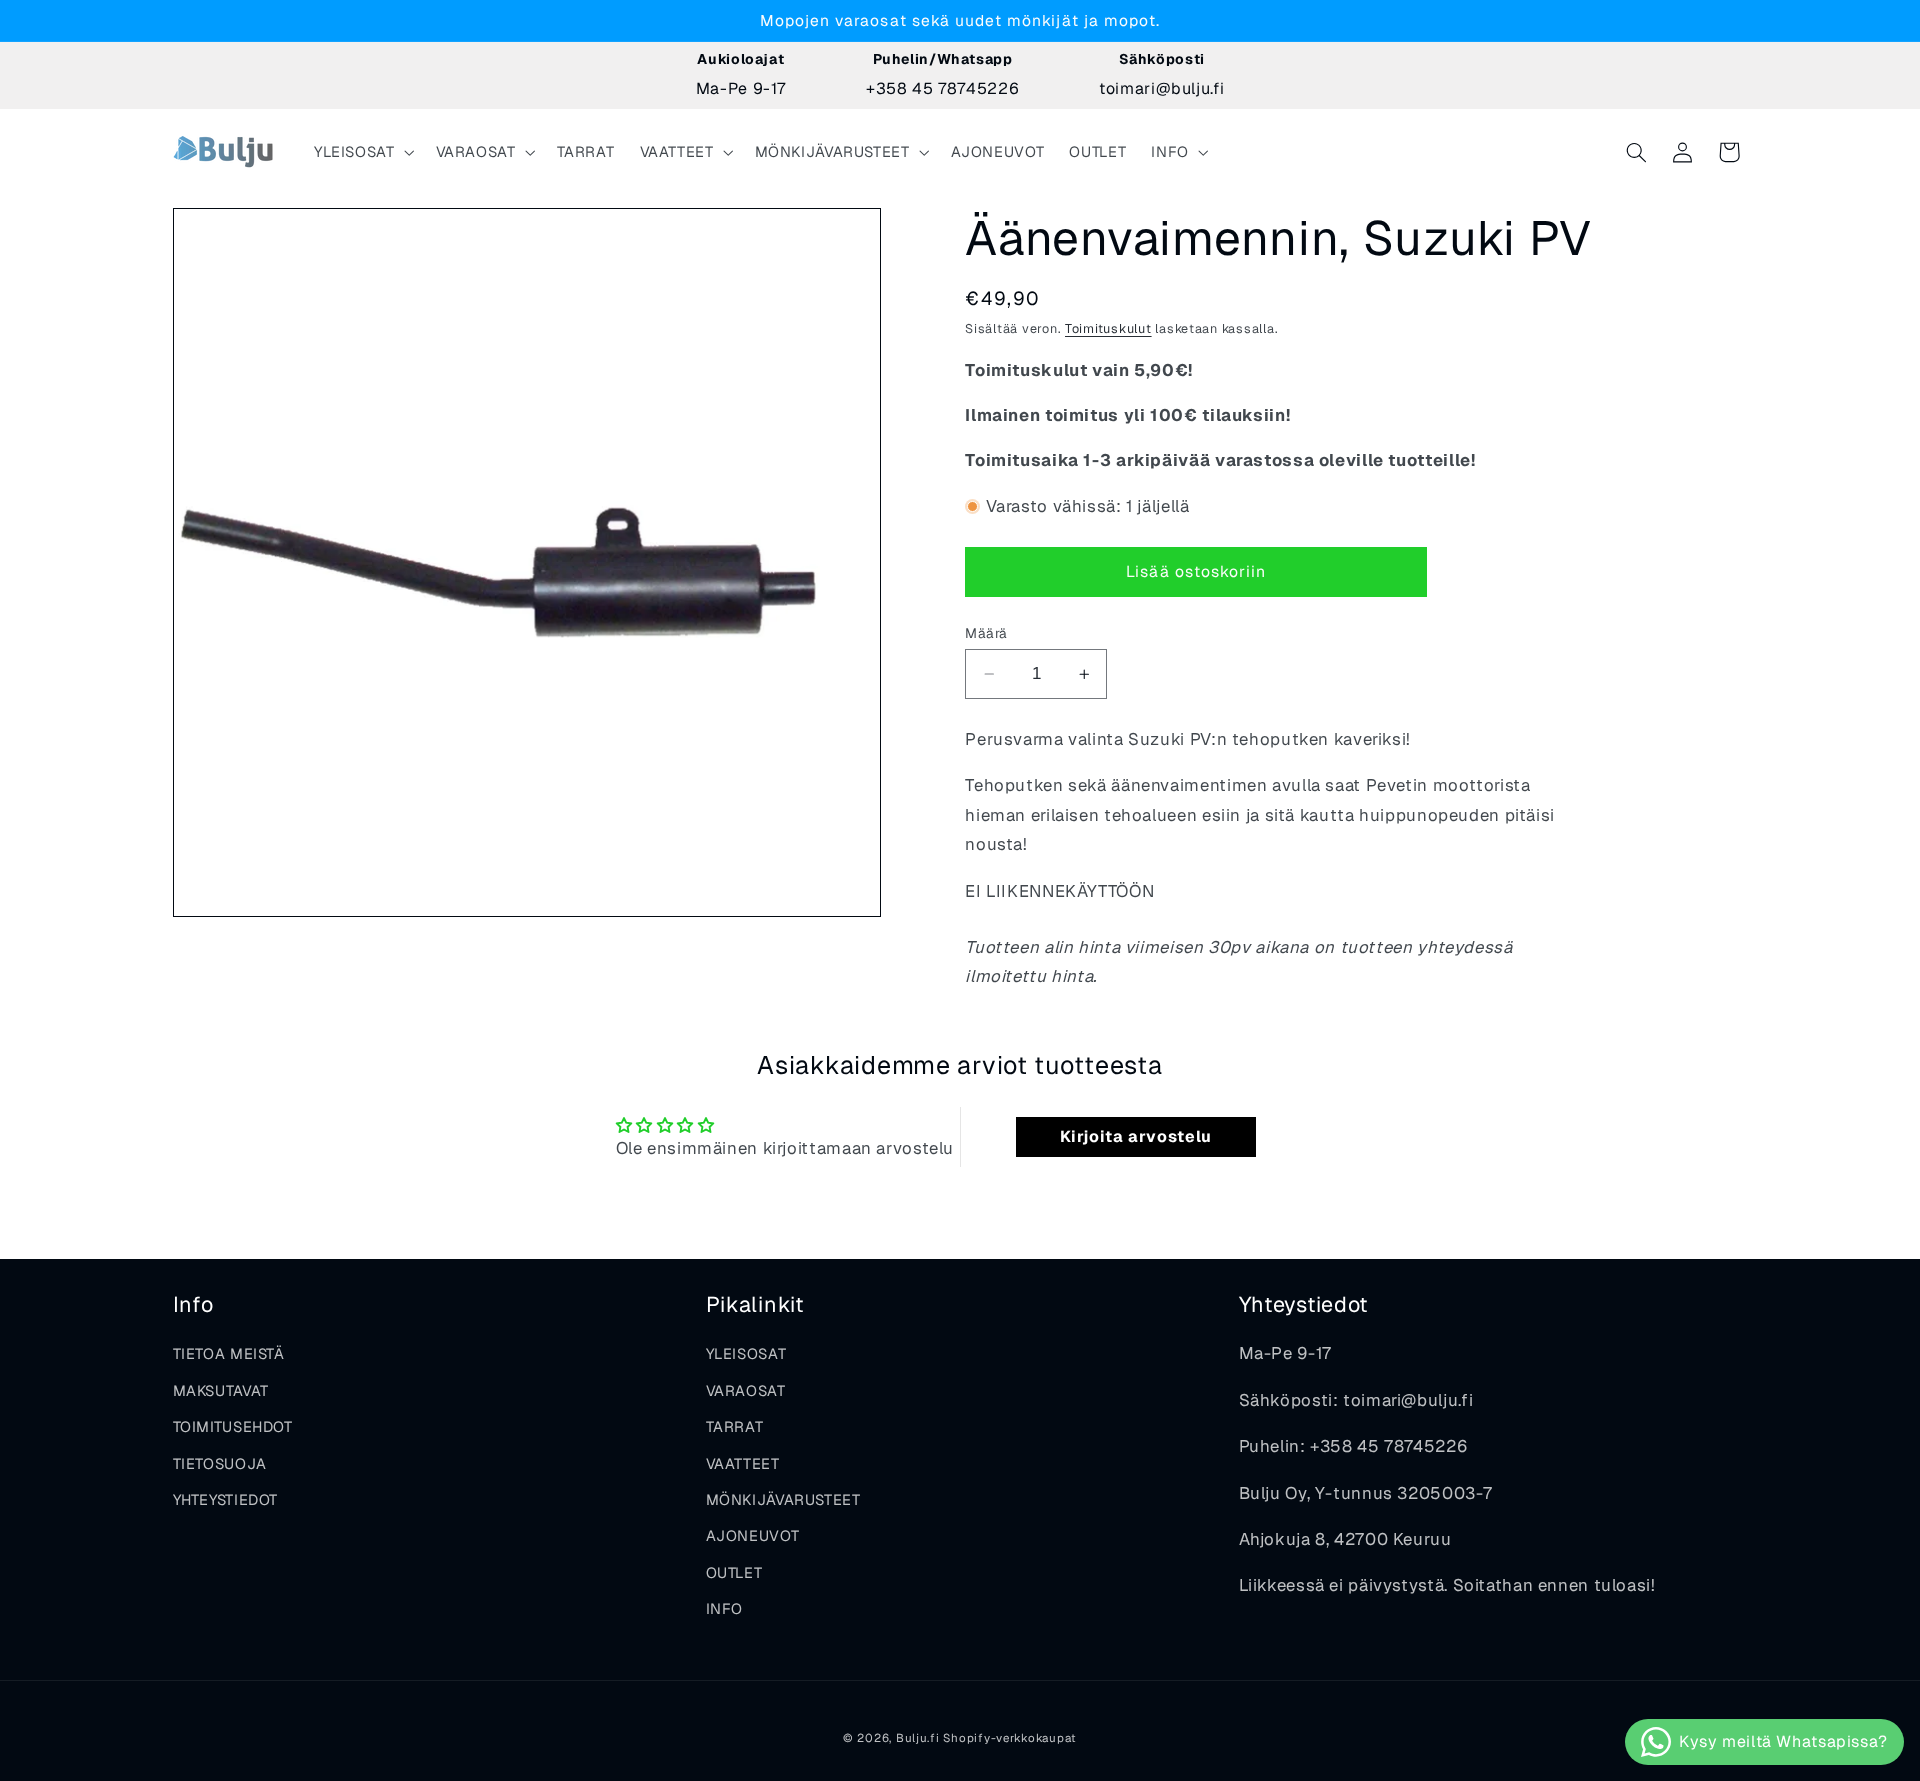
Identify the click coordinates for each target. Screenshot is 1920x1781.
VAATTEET (743, 1463)
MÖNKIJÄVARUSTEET (783, 1499)
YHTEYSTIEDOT (226, 1499)
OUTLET (734, 1572)
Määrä (986, 633)
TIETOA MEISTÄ (229, 1353)
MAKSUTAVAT (221, 1390)
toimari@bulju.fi (1161, 88)
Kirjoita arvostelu (1136, 1136)
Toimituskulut (1108, 328)
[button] (362, 152)
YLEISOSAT (746, 1353)
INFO (725, 1608)
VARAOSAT (746, 1390)
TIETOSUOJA (220, 1463)
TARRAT (735, 1426)
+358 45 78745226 (942, 88)
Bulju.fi (918, 1737)
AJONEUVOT (753, 1535)
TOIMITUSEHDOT (233, 1426)
